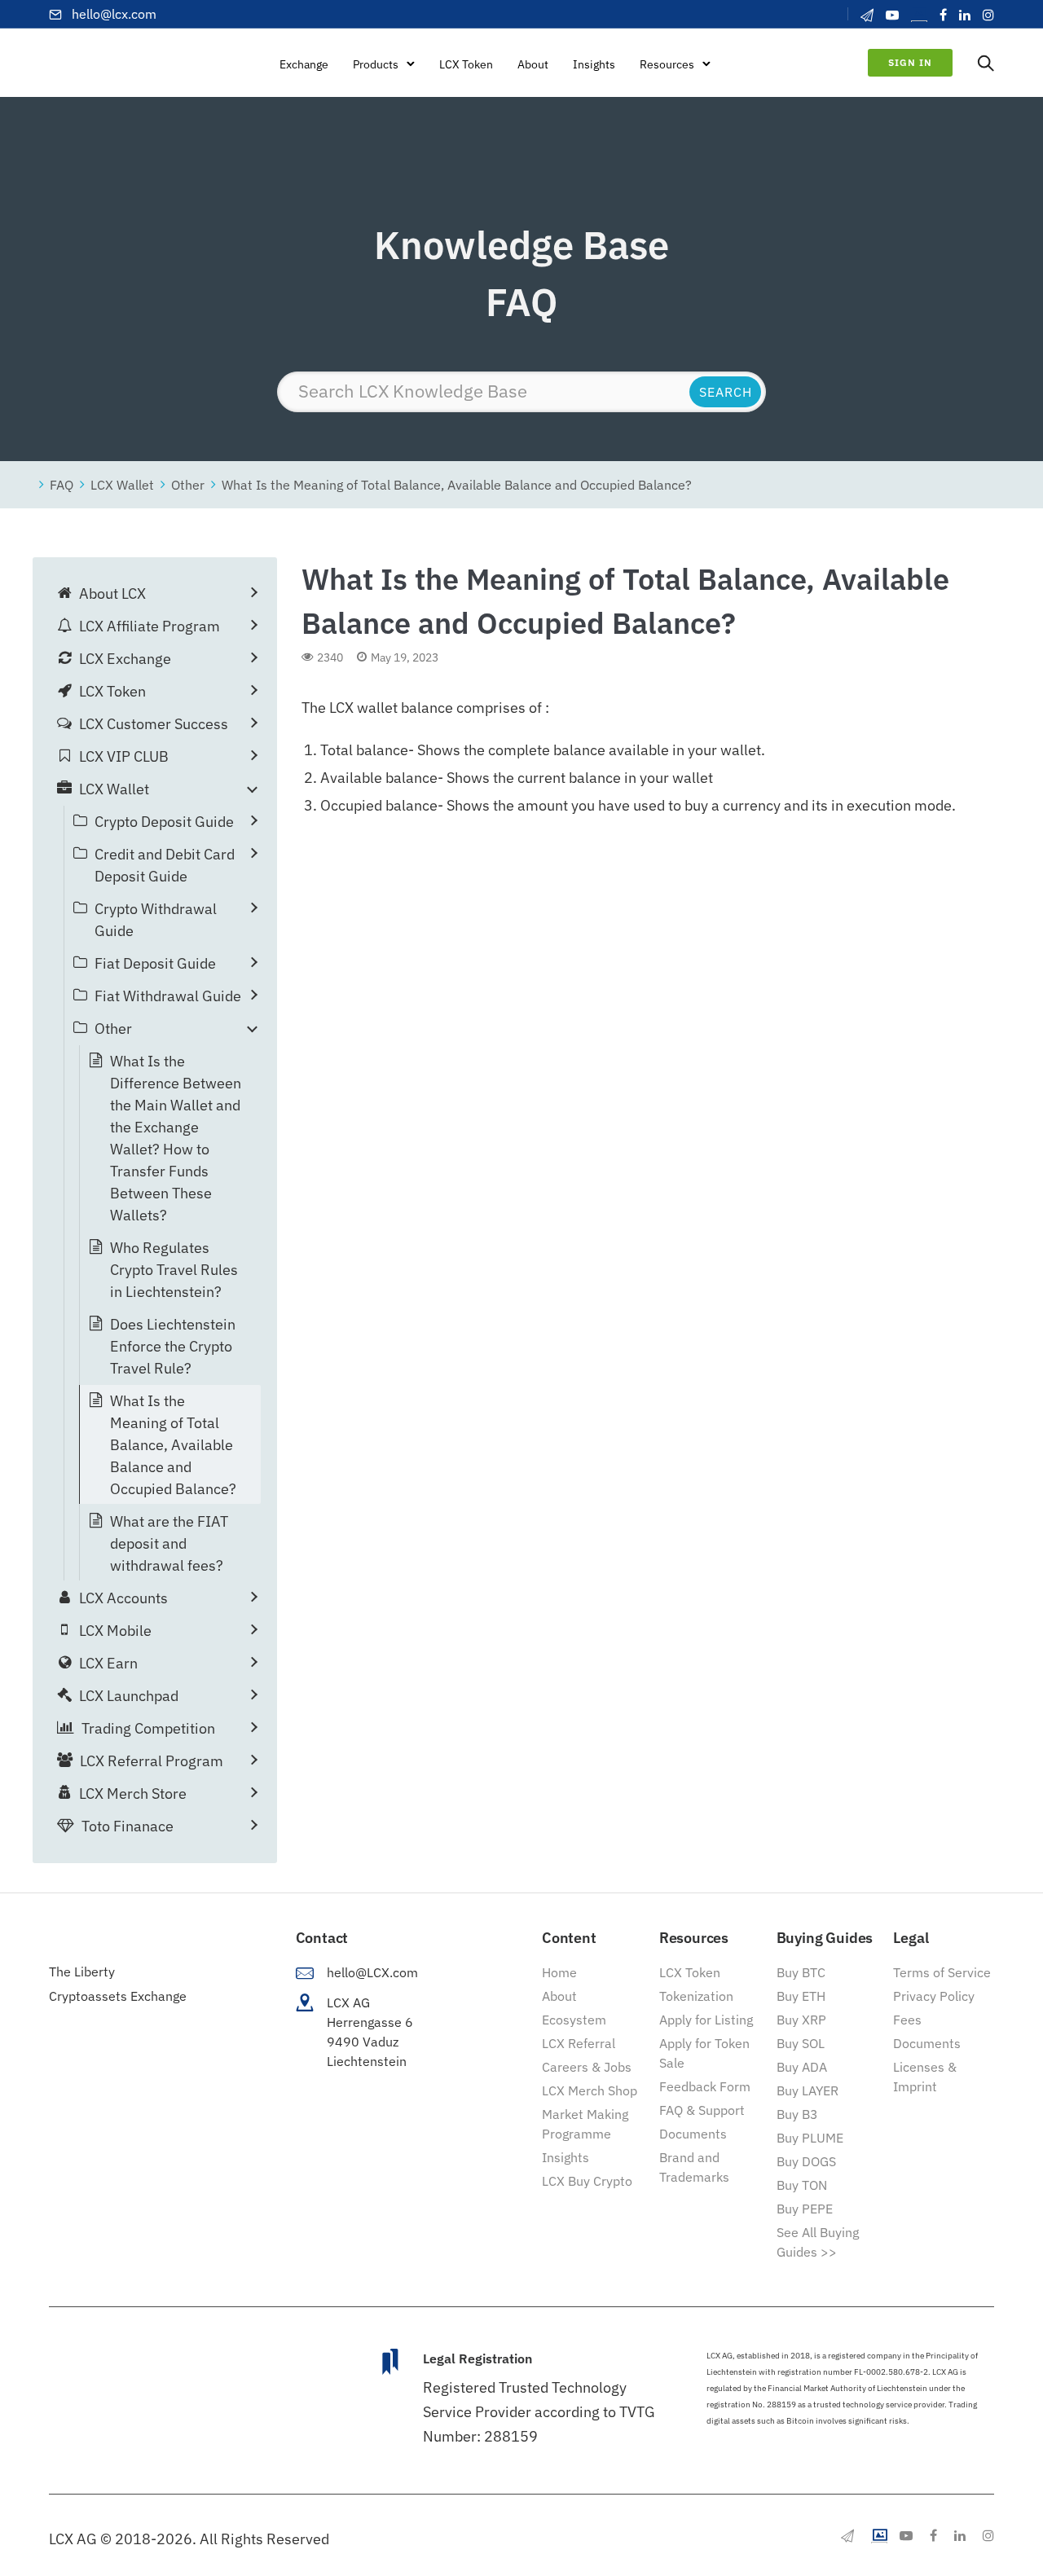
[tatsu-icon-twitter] (919, 14)
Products (376, 64)
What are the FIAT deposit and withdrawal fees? (169, 1543)
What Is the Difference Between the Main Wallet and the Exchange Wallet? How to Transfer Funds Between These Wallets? (176, 1138)
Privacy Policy (934, 1996)
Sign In (910, 62)
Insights (594, 64)
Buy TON (802, 2185)
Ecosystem (574, 2020)
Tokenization (696, 1996)
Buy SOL (801, 2043)
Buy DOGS (806, 2161)
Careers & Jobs (587, 2067)
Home (559, 1972)
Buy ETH (801, 1996)
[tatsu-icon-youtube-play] (892, 15)
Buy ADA (802, 2067)
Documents (693, 2134)
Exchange (304, 64)
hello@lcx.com (114, 14)
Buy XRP (801, 2020)
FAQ (62, 484)
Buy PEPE (805, 2209)
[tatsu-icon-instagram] (988, 15)
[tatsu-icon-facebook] (943, 15)
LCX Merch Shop (590, 2090)
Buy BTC (801, 1972)
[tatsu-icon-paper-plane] (867, 15)
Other (188, 484)
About (533, 64)
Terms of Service (942, 1972)
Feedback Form (705, 2086)
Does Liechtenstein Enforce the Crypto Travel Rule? (173, 1346)
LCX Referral (579, 2043)
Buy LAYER (808, 2090)
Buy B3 (797, 2114)
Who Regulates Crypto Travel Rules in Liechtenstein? (174, 1270)
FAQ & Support (702, 2110)
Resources (667, 64)
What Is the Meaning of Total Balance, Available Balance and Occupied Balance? (457, 484)
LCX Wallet (122, 484)
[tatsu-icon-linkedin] (965, 15)
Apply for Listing (706, 2020)
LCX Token (466, 64)
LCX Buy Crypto (587, 2181)
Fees (907, 2020)
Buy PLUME (810, 2138)
